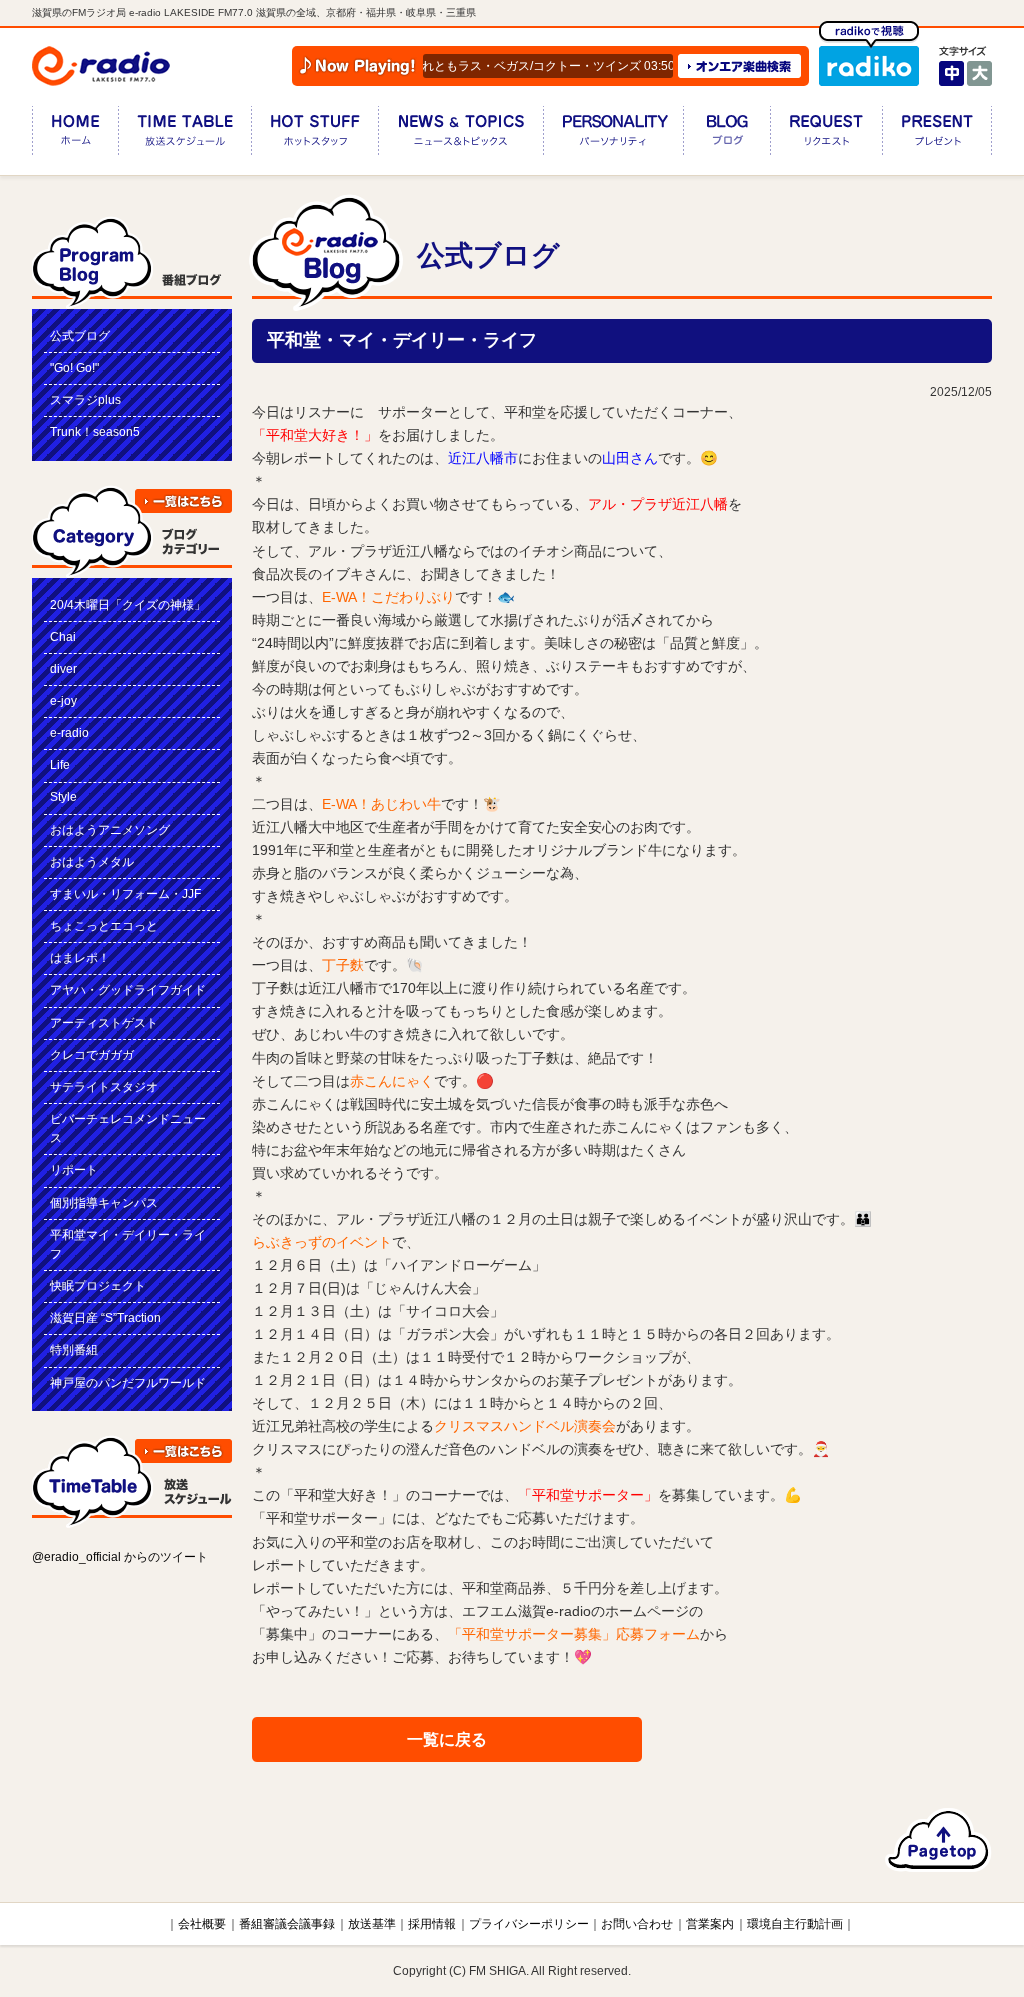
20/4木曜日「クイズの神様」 (128, 605)
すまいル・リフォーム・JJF (125, 894)
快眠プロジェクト (98, 1286)
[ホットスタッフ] (314, 134)
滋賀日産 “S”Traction (105, 1318)
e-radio (69, 733)
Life (60, 765)
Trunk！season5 (95, 432)
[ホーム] (75, 134)
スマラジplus (85, 400)
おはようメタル (92, 862)
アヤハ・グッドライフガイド (128, 990)
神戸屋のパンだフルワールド (128, 1383)
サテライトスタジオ (104, 1087)
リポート (74, 1170)
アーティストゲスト (104, 1023)
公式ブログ (80, 336)
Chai (63, 637)
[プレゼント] (937, 134)
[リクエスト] (826, 134)
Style (63, 797)
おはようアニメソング (110, 830)
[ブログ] (726, 134)
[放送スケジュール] (184, 134)
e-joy (63, 701)
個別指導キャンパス (104, 1203)
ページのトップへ (938, 1840)
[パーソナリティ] (613, 134)
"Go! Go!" (74, 368)
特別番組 (74, 1350)
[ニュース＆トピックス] (460, 134)
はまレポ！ (80, 958)
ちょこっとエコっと (104, 926)
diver (63, 669)
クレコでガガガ (92, 1055)
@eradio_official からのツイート (120, 1557)
